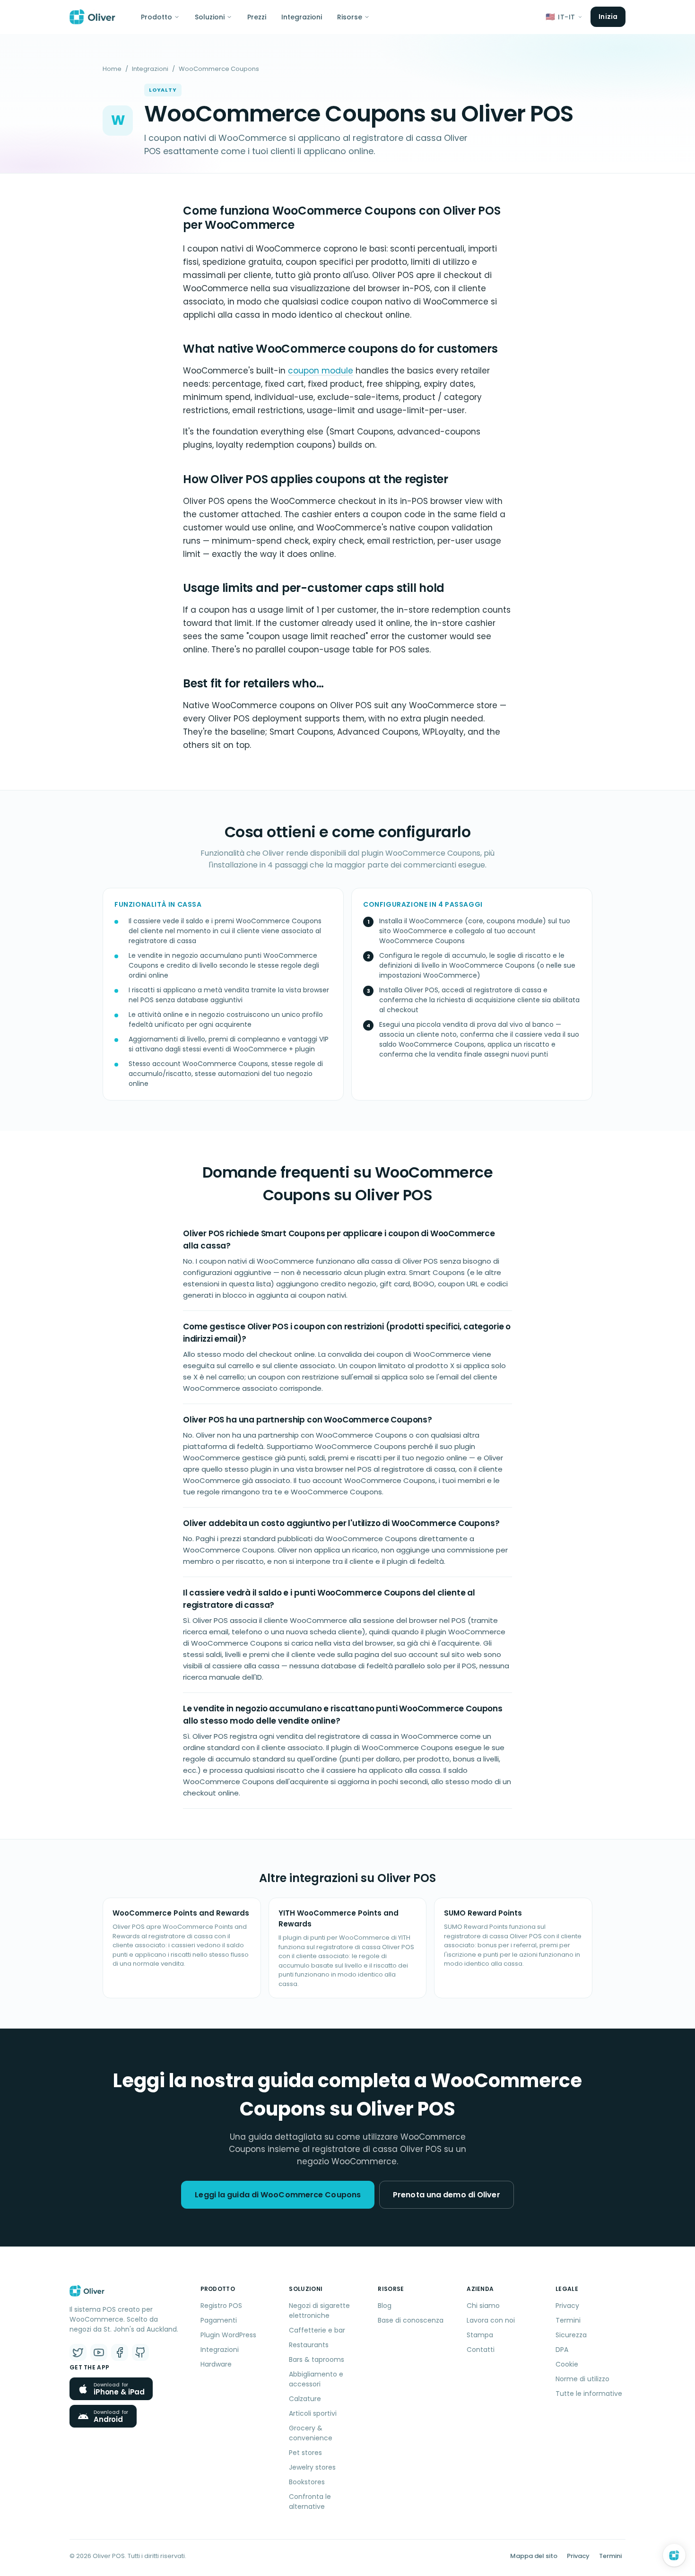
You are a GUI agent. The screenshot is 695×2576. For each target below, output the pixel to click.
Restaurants (309, 2345)
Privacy (567, 2306)
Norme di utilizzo (582, 2379)
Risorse (350, 17)
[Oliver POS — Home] (92, 17)
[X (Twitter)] (78, 2352)
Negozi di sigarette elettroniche (319, 2311)
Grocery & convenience (311, 2433)
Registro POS (221, 2306)
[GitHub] (140, 2352)
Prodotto (156, 17)
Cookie (567, 2364)
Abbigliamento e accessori (316, 2379)
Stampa (480, 2335)
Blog (385, 2306)
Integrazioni (302, 17)
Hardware (216, 2364)
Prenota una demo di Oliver (447, 2195)
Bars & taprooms (317, 2359)
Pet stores (305, 2453)
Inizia (608, 17)
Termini (568, 2320)
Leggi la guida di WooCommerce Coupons (278, 2195)
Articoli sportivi (313, 2413)
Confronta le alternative (310, 2502)
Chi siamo (483, 2306)
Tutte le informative (589, 2394)
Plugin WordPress (228, 2335)
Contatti (481, 2350)
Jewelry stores (312, 2467)
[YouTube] (99, 2352)
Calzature (305, 2399)
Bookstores (307, 2482)
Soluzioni (210, 17)
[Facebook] (120, 2352)
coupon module (321, 371)
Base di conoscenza (411, 2320)
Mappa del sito (534, 2556)
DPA (562, 2350)
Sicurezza (571, 2335)
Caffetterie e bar (317, 2330)
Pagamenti (219, 2320)
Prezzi (257, 17)
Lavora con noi (491, 2320)
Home (112, 69)
